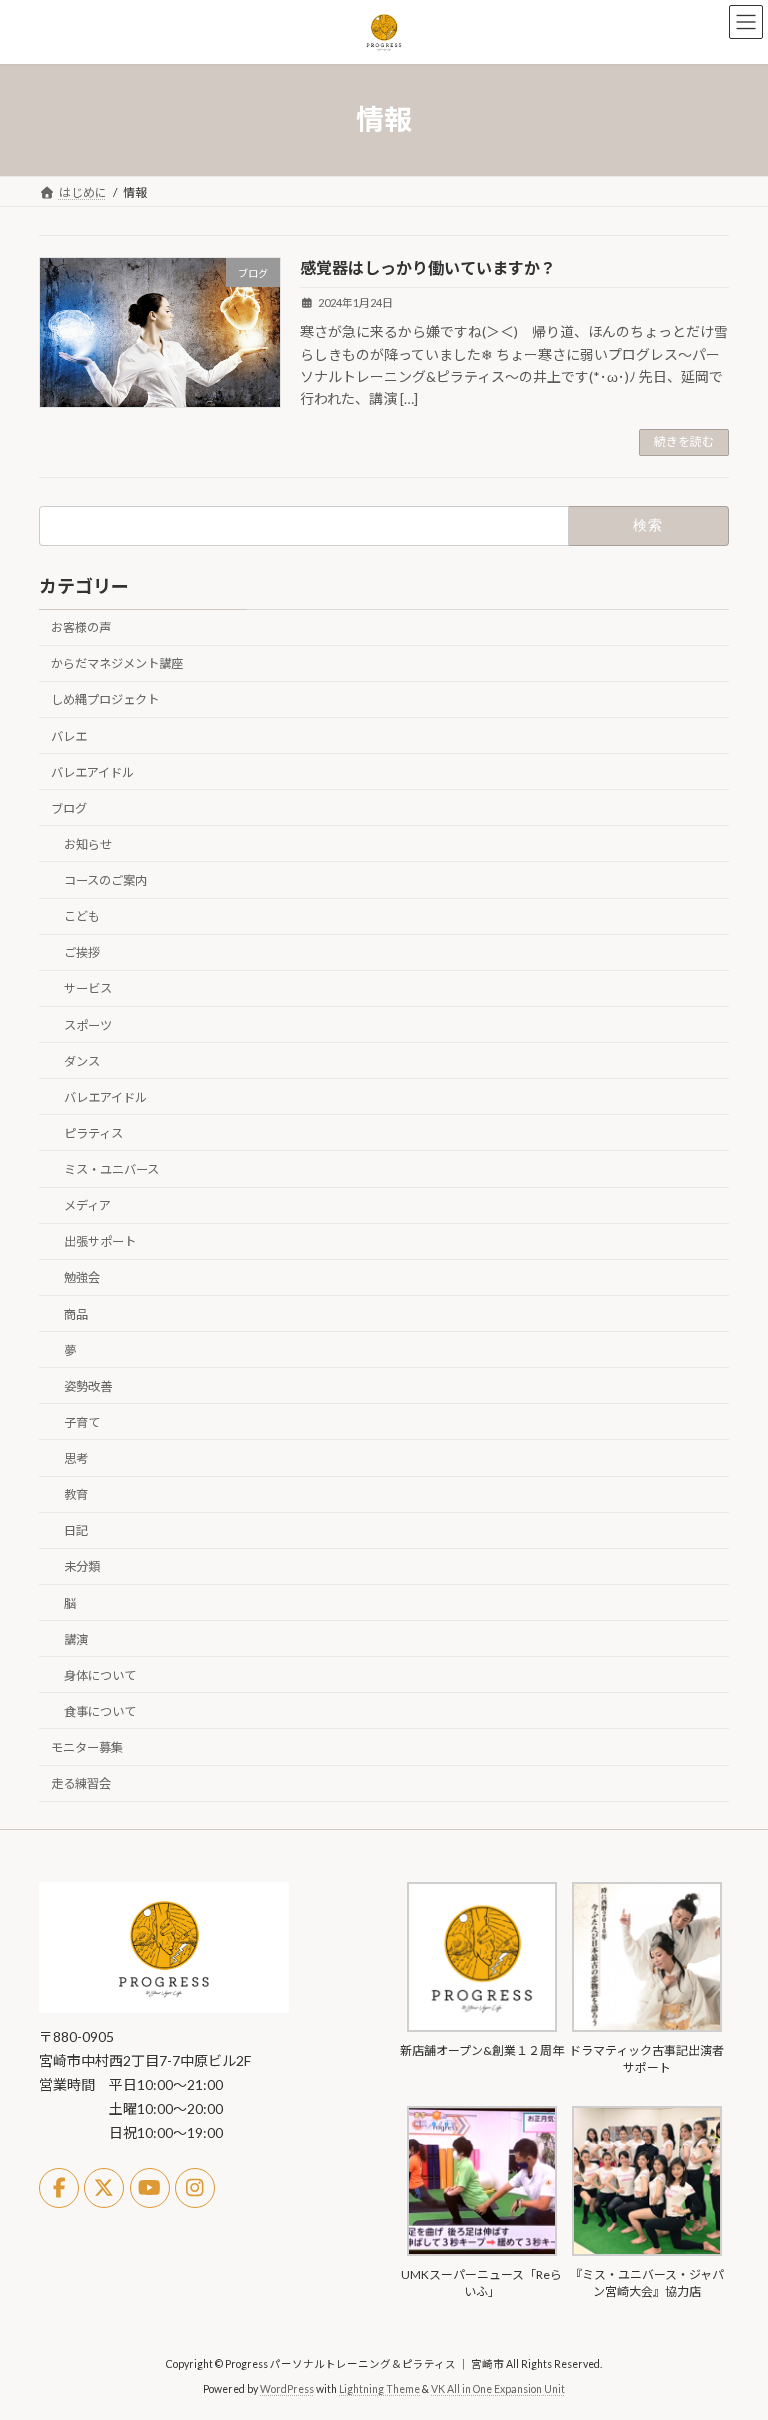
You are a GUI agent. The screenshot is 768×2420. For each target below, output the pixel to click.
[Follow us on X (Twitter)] (104, 2188)
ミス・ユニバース (111, 1169)
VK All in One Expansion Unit (498, 2389)
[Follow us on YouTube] (150, 2188)
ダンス (82, 1060)
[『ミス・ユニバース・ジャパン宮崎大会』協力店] (647, 2251)
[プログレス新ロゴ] (164, 2008)
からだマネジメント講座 (117, 663)
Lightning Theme (379, 2389)
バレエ (69, 735)
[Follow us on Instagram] (195, 2188)
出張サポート (100, 1241)
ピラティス (93, 1133)
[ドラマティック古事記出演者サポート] (647, 2027)
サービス (88, 988)
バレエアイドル (92, 771)
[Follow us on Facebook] (59, 2188)
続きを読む (684, 441)
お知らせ (88, 844)
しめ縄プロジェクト (105, 699)
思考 (76, 1458)
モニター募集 (87, 1747)
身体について (100, 1675)
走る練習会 (81, 1783)
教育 (76, 1494)
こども (82, 916)
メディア (87, 1205)
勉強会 (82, 1277)
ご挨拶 (82, 952)
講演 (76, 1638)
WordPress (287, 2389)
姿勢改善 (88, 1386)
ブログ (69, 808)
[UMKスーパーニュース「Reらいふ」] (482, 2251)
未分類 (82, 1566)
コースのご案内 (105, 880)
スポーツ (88, 1024)
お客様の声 (81, 627)
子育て (82, 1422)
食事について (100, 1711)
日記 (76, 1530)
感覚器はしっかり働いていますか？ (428, 267)
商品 (76, 1313)
